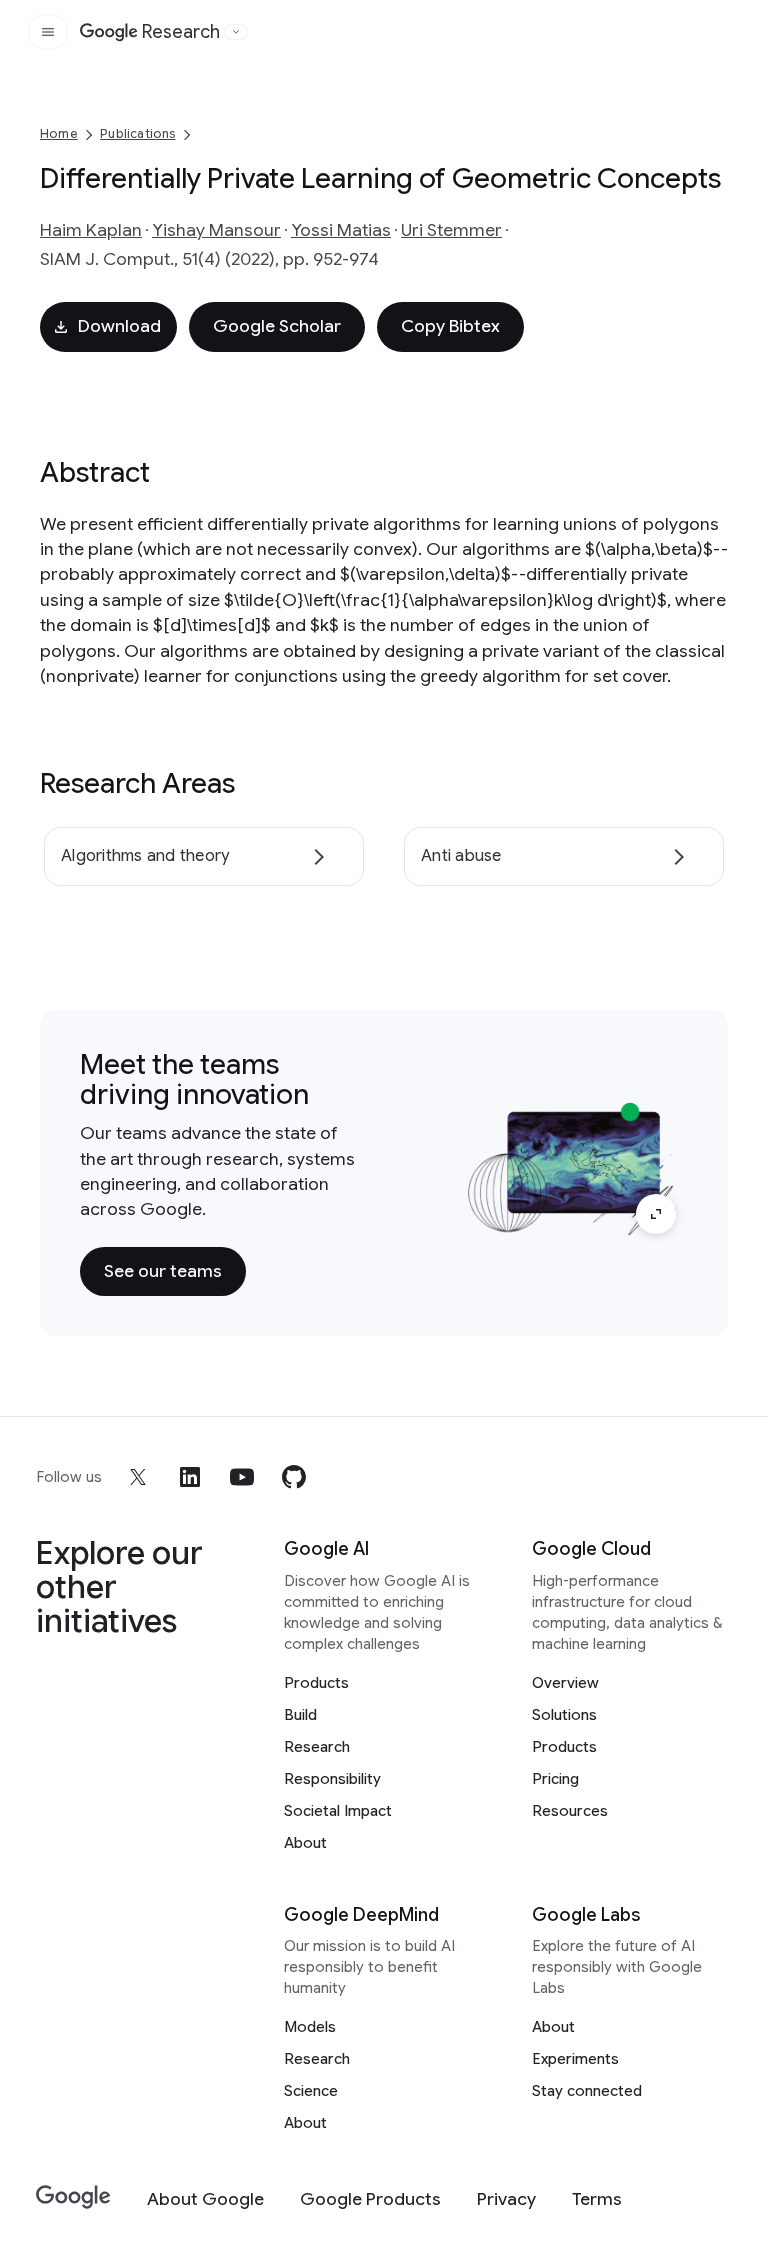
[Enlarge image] (656, 1214)
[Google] (73, 2197)
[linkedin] (190, 1477)
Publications (137, 133)
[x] (138, 1477)
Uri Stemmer (451, 230)
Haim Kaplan (91, 230)
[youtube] (242, 1477)
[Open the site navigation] (48, 32)
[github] (294, 1477)
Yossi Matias (341, 230)
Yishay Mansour (216, 230)
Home (59, 133)
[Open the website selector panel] (236, 32)
